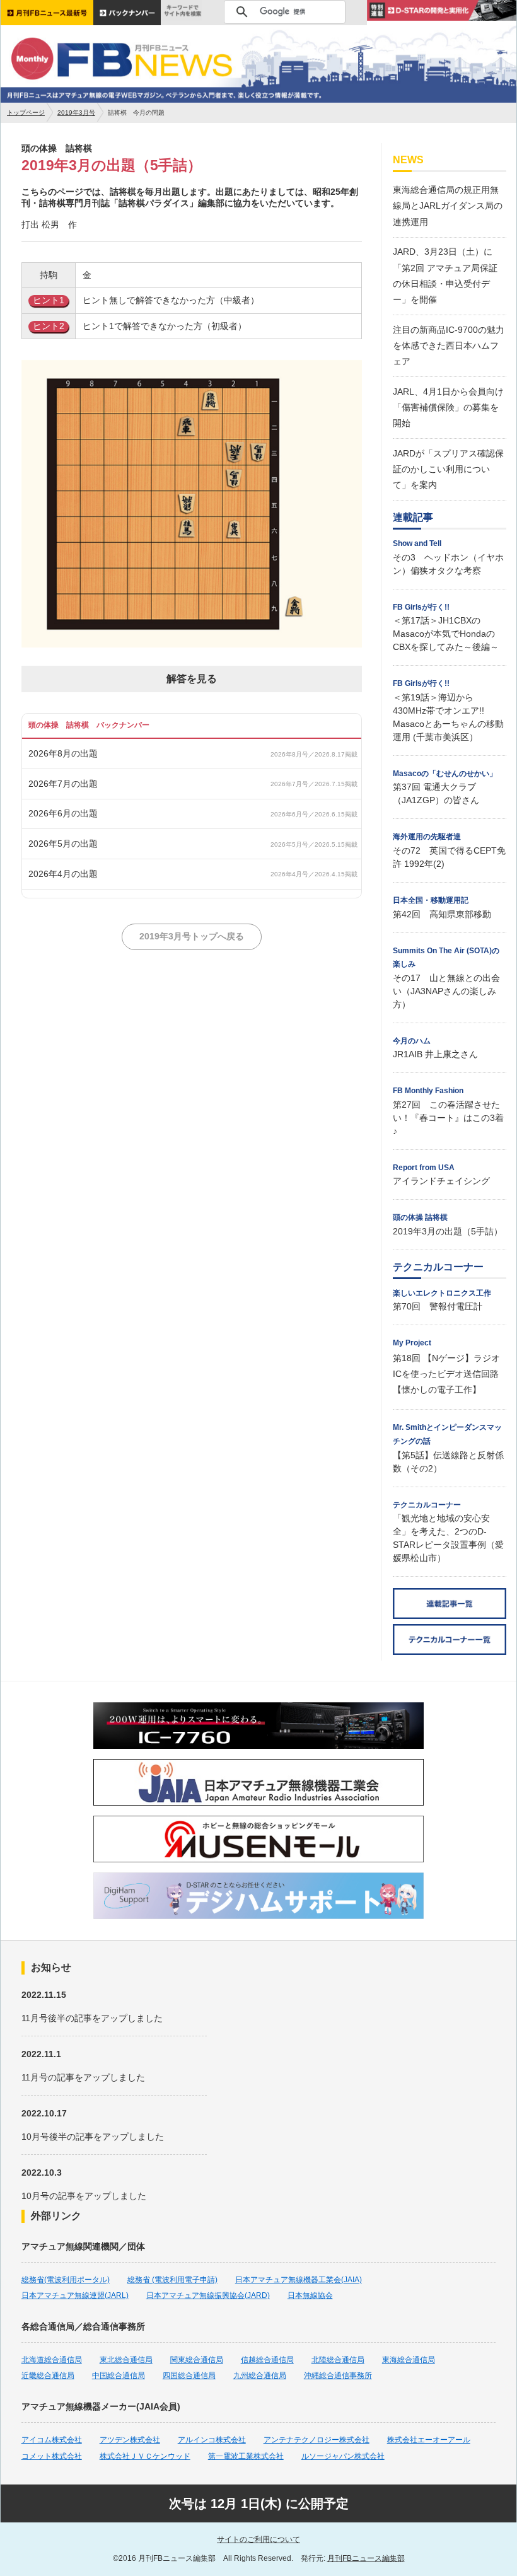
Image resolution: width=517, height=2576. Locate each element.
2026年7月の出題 (63, 784)
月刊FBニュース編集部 (366, 2558)
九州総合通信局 (260, 2376)
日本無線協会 (310, 2295)
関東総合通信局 (197, 2360)
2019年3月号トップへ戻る (192, 936)
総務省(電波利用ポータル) (66, 2280)
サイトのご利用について (258, 2539)
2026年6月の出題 (63, 813)
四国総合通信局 (189, 2376)
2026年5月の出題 (63, 844)
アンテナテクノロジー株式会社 (317, 2440)
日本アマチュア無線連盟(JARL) (75, 2295)
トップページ (26, 113)
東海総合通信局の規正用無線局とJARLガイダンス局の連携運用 (448, 206)
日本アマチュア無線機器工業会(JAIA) (299, 2280)
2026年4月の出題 (63, 874)
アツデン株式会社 (130, 2440)
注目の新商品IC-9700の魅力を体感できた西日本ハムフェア (449, 345)
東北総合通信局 (126, 2360)
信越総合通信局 (267, 2360)
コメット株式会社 (52, 2456)
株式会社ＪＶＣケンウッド (145, 2456)
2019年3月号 (76, 113)
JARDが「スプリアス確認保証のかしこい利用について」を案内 (448, 469)
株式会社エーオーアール (429, 2440)
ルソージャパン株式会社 (343, 2456)
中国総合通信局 (119, 2376)
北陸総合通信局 (338, 2360)
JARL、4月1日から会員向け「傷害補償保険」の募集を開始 (448, 407)
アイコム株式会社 (52, 2440)
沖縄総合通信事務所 (338, 2376)
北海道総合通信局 (52, 2360)
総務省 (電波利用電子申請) (172, 2280)
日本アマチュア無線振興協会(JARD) (208, 2295)
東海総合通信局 (409, 2360)
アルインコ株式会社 (212, 2440)
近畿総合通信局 (48, 2376)
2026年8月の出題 (63, 753)
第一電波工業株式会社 (246, 2456)
